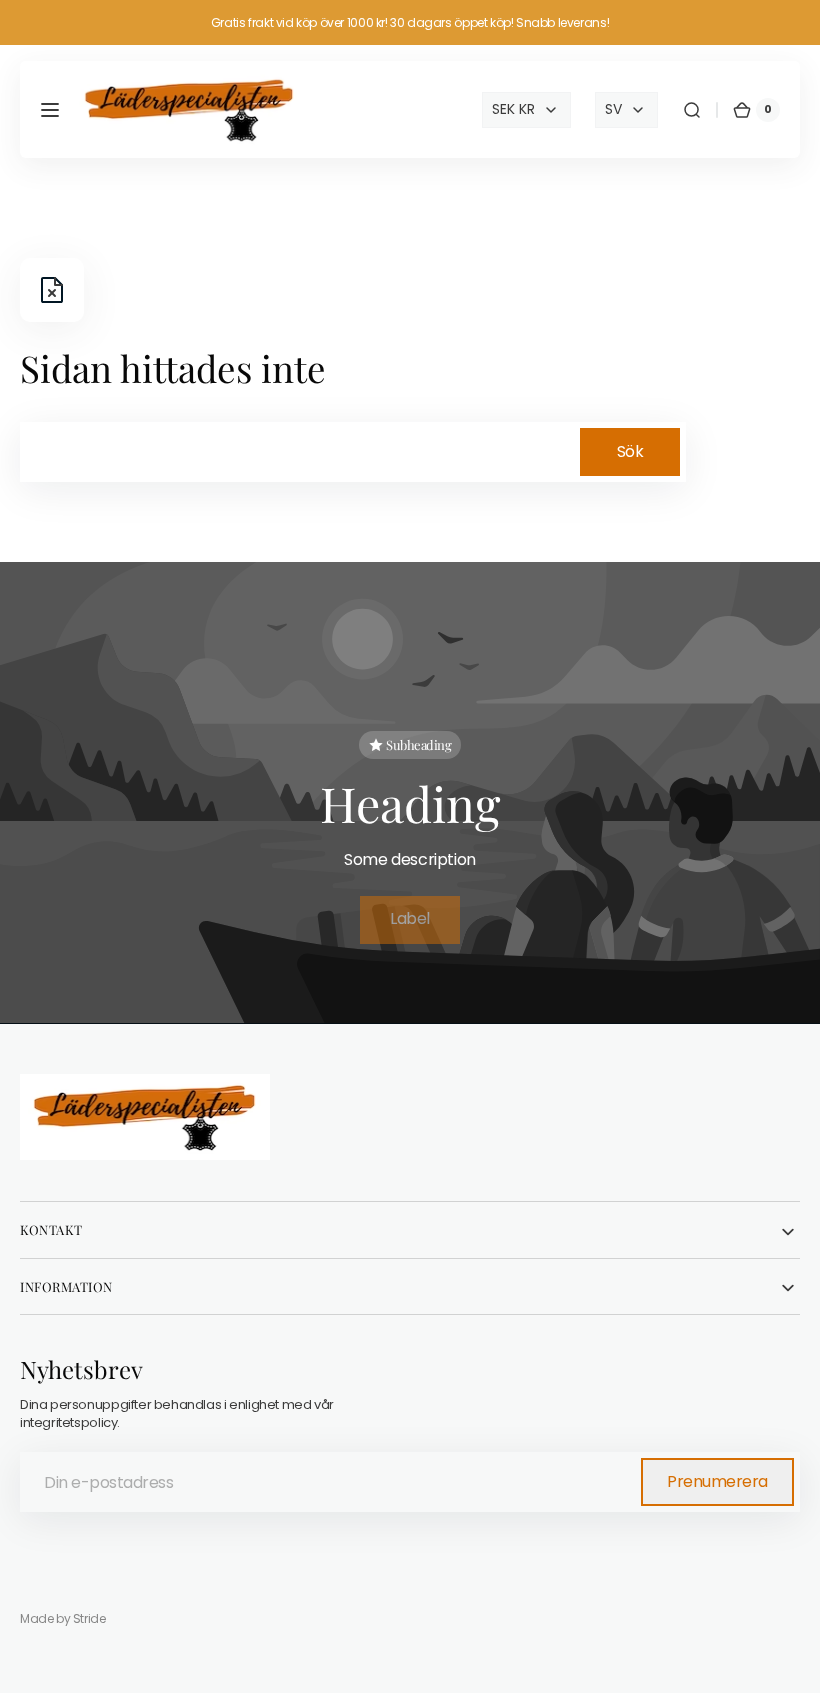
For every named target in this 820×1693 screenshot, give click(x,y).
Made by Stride (63, 1618)
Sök (630, 451)
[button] (50, 110)
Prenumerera (717, 1481)
